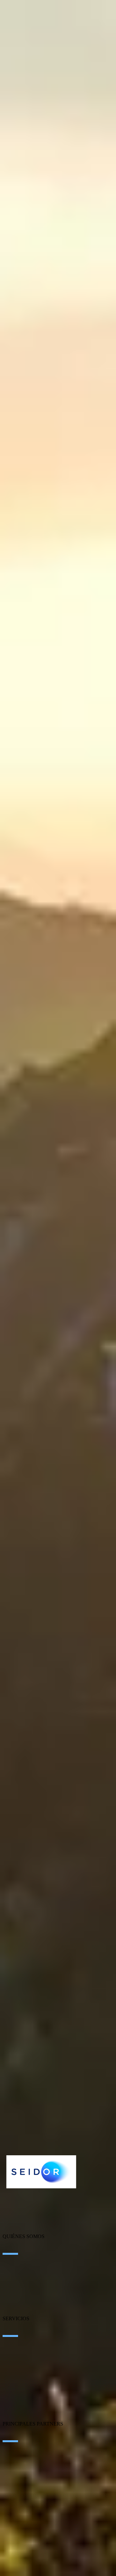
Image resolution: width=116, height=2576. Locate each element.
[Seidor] (41, 2172)
